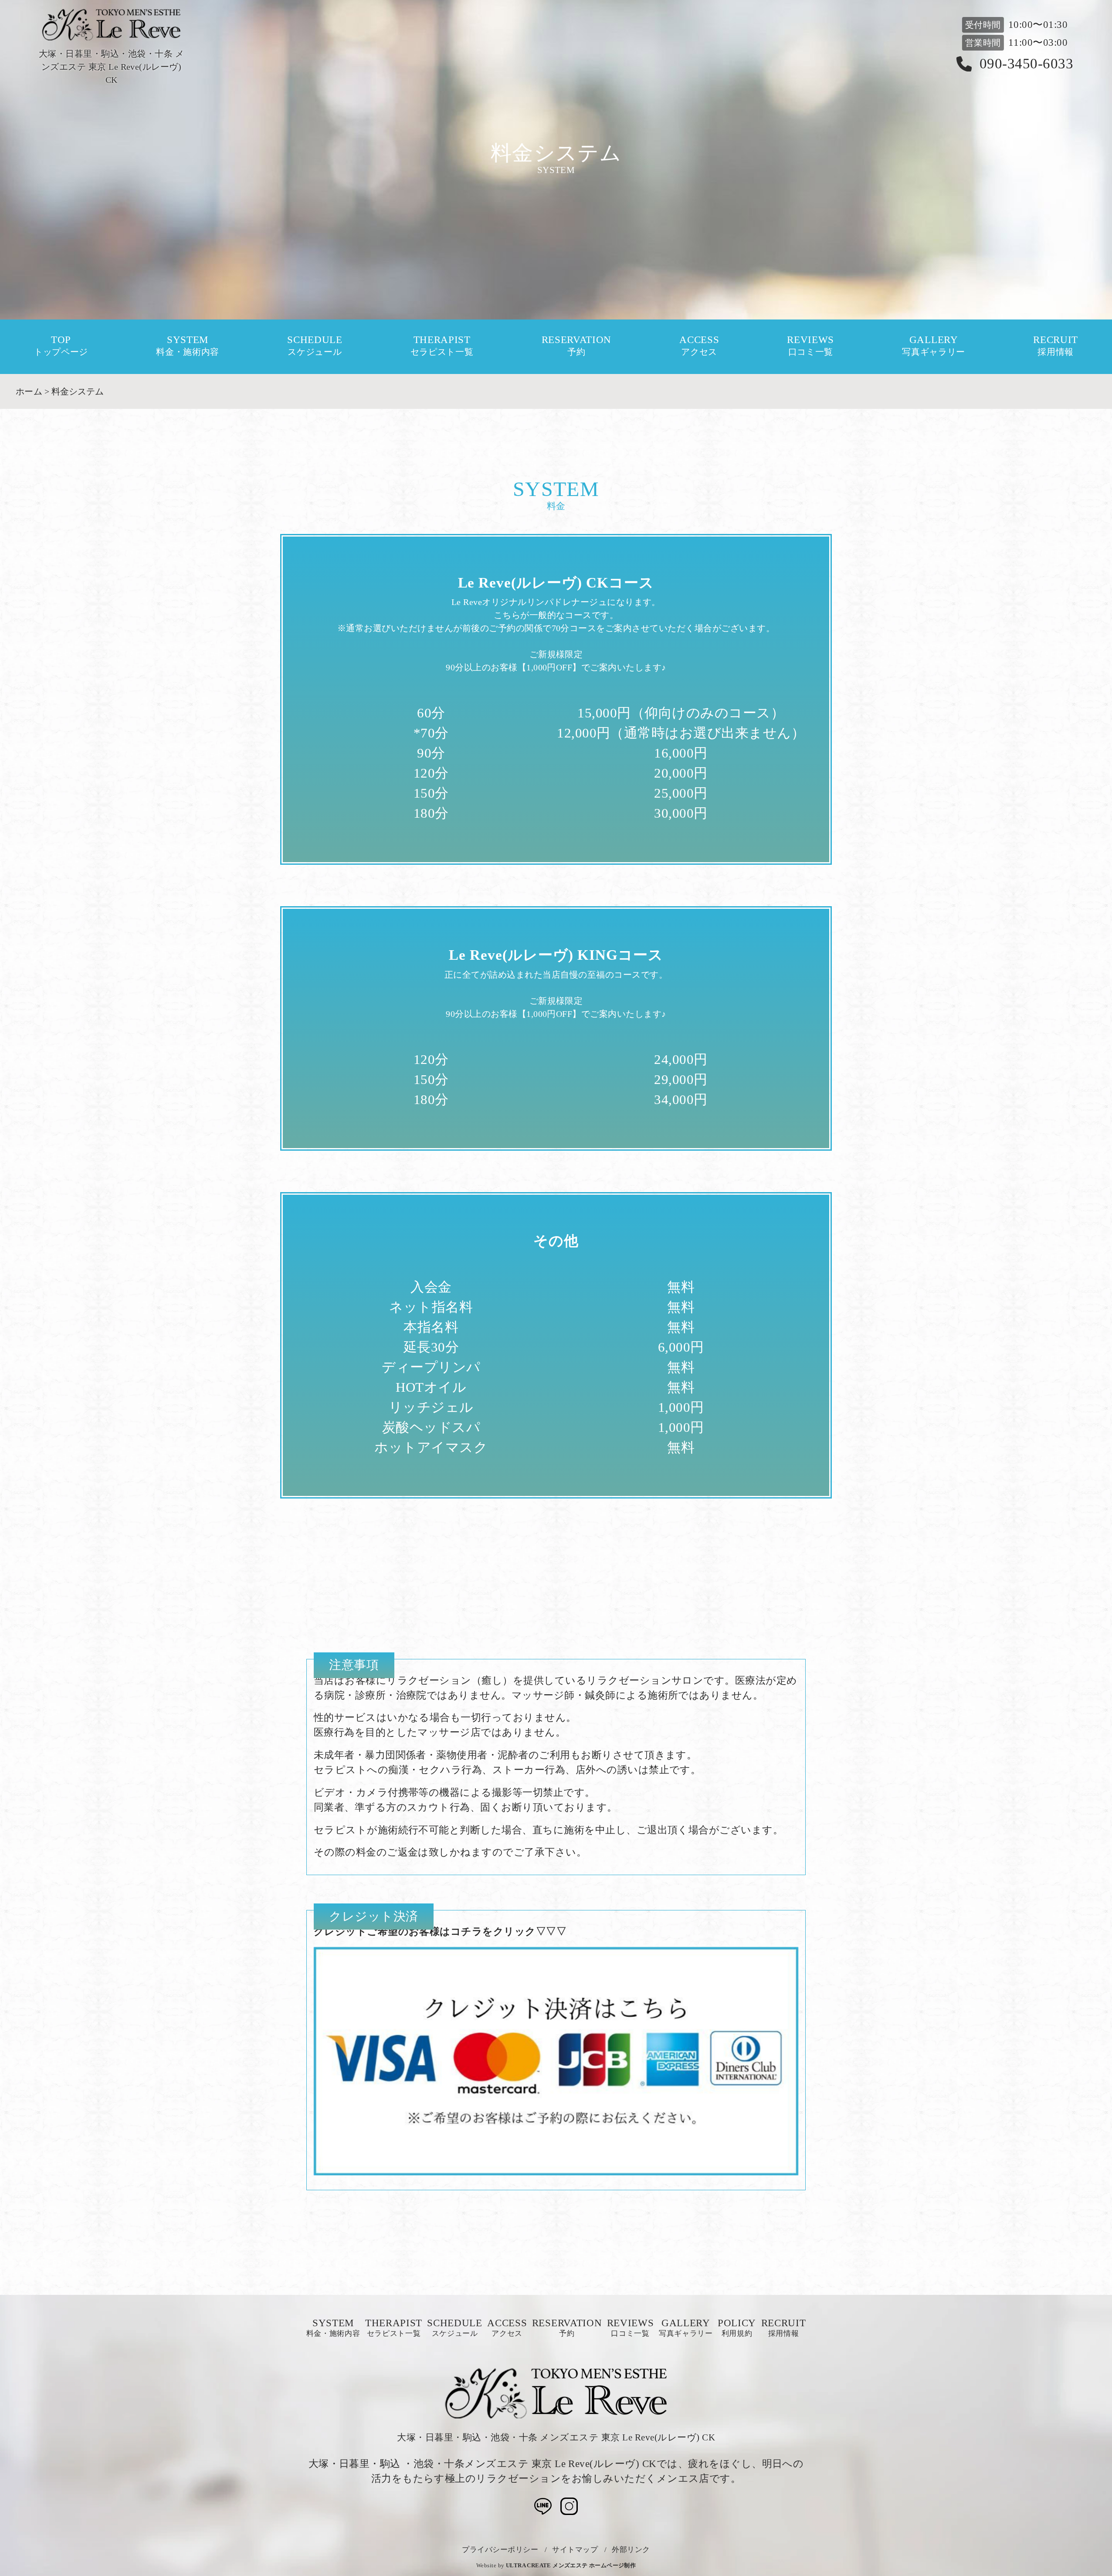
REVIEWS (810, 346)
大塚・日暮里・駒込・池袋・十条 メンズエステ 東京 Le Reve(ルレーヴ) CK (556, 2437)
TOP (61, 346)
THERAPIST (442, 346)
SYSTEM (188, 346)
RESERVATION (576, 346)
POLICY (737, 2328)
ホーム (29, 391)
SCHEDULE (315, 346)
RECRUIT (1056, 346)
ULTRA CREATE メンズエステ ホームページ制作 (571, 2565)
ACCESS (699, 346)
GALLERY (934, 346)
